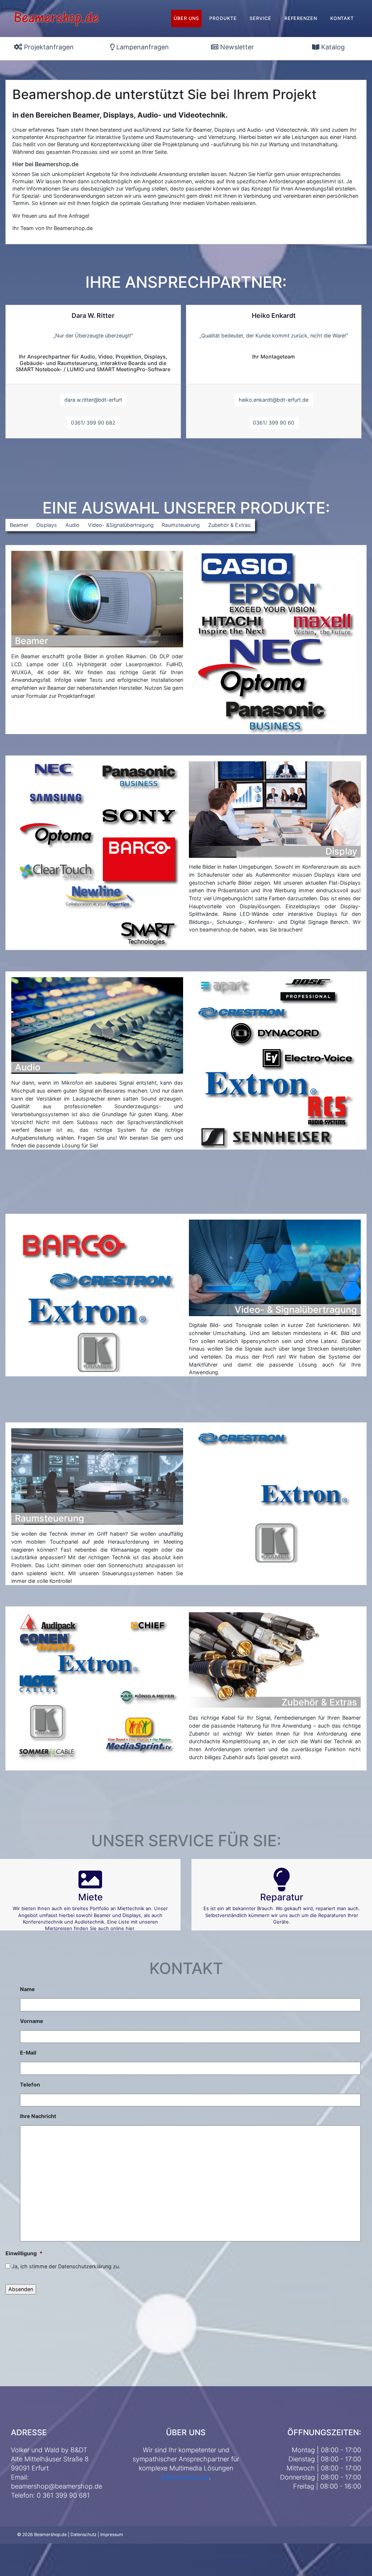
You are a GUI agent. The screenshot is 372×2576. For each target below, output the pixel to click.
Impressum (112, 2534)
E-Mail (28, 2053)
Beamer (19, 525)
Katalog (332, 47)
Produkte (223, 18)
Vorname (32, 2021)
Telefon (30, 2084)
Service (260, 18)
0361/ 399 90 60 (274, 423)
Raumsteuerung (181, 525)
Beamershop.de (185, 2477)
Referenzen (301, 18)
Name (27, 1989)
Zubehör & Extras (229, 525)
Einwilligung (24, 2253)
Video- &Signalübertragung (121, 525)
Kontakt (342, 18)
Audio (72, 525)
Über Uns (186, 18)
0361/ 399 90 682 (93, 423)
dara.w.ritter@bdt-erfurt (93, 400)
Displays (47, 525)
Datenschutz (84, 2534)
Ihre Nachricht (38, 2116)
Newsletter (236, 47)
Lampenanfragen (142, 47)
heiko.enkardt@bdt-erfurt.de (274, 400)
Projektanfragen (48, 47)
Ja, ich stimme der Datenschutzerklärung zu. (66, 2266)
